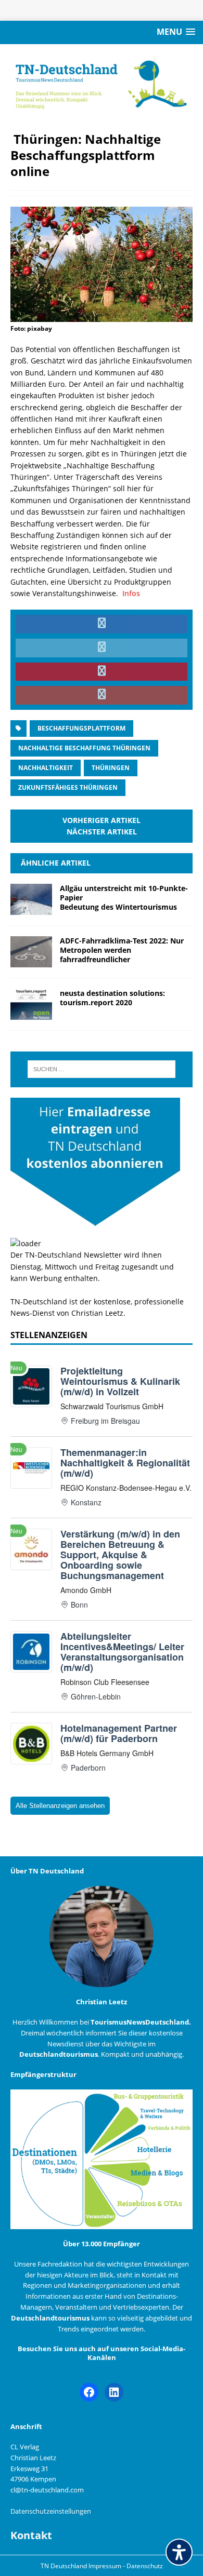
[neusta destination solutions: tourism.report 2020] (31, 1014)
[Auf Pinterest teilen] (102, 672)
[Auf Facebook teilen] (102, 624)
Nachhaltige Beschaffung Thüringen (84, 748)
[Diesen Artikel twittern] (102, 648)
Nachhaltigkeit (46, 768)
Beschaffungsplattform (81, 728)
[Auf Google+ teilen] (102, 695)
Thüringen (111, 768)
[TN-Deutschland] (102, 82)
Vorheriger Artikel (102, 820)
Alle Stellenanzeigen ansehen (60, 1806)
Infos (131, 593)
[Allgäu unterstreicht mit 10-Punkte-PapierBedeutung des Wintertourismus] (31, 908)
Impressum (106, 2566)
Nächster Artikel (102, 832)
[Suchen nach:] (102, 1069)
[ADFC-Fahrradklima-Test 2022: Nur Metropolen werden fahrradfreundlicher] (31, 961)
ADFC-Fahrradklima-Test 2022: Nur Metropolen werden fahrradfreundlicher (122, 950)
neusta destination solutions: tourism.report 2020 (112, 998)
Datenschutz (145, 2566)
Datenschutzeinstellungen (51, 2511)
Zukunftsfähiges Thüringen (68, 787)
